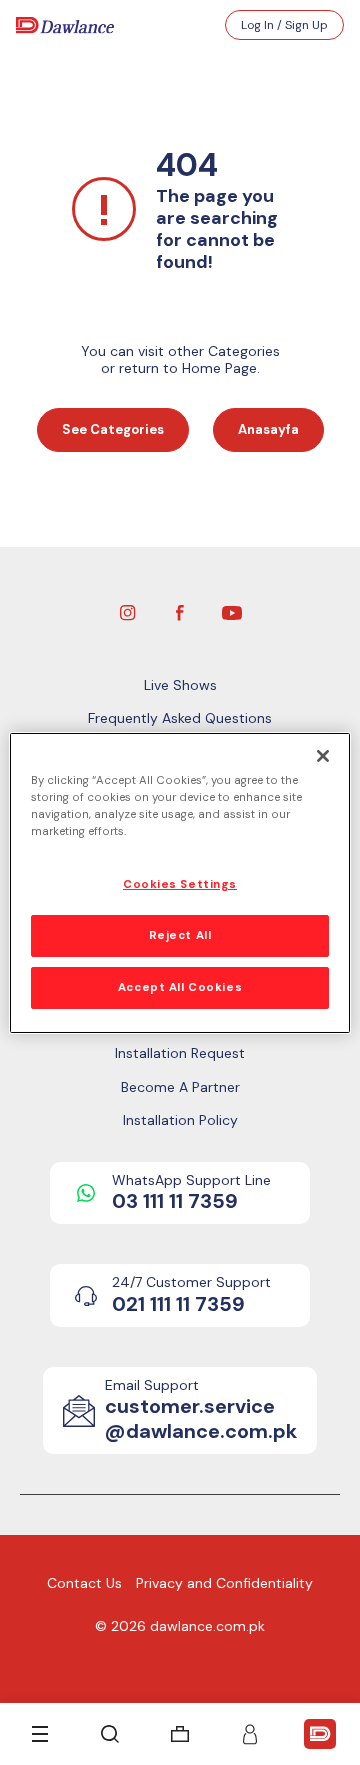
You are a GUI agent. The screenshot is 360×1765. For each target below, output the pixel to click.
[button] (250, 1734)
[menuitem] (180, 1734)
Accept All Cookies (180, 987)
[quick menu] (320, 1734)
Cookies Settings (180, 884)
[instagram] (128, 611)
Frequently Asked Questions (180, 718)
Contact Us (84, 1583)
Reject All (180, 935)
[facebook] (180, 611)
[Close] (323, 755)
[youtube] (232, 611)
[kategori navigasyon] (40, 1734)
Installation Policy (180, 1120)
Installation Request (180, 1053)
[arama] (110, 1734)
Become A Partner (180, 1087)
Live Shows (180, 685)
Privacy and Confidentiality (224, 1583)
